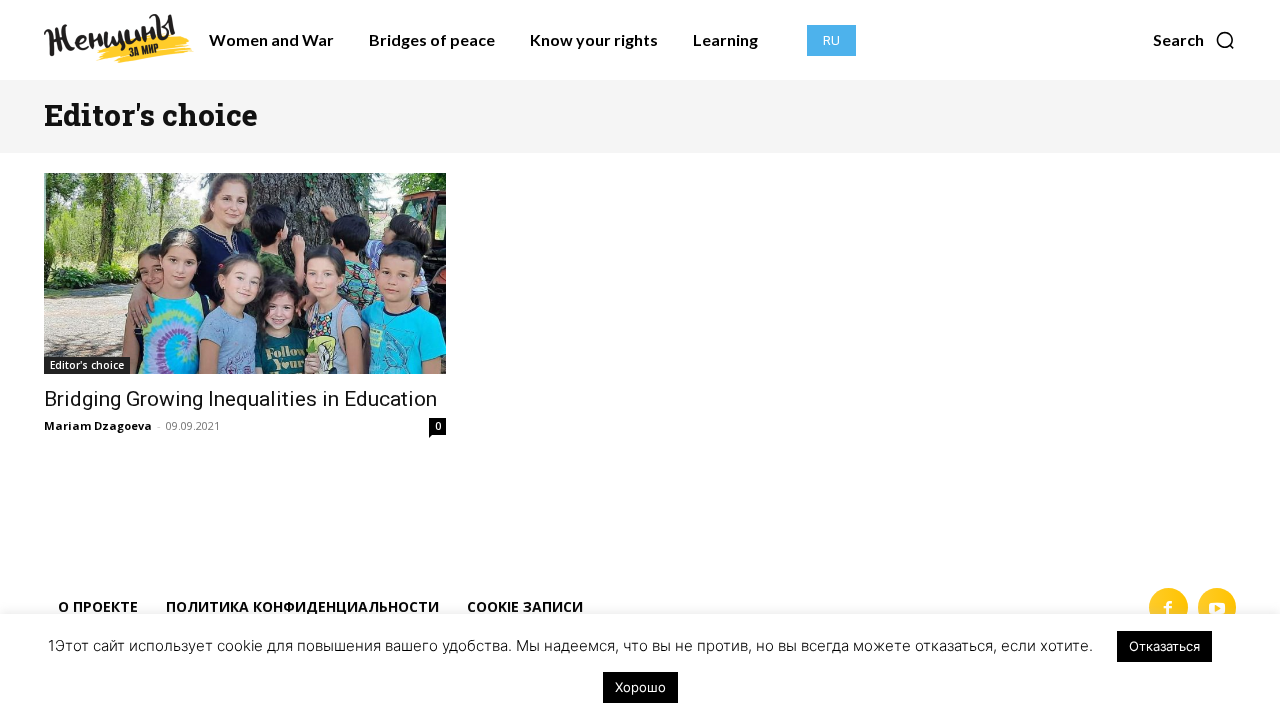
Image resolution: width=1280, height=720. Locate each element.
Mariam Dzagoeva (98, 425)
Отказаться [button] (1164, 646)
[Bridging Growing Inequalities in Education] (245, 273)
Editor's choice (87, 365)
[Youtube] (1217, 607)
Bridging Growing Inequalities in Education (240, 399)
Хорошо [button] (640, 687)
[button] (1194, 40)
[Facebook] (1168, 607)
